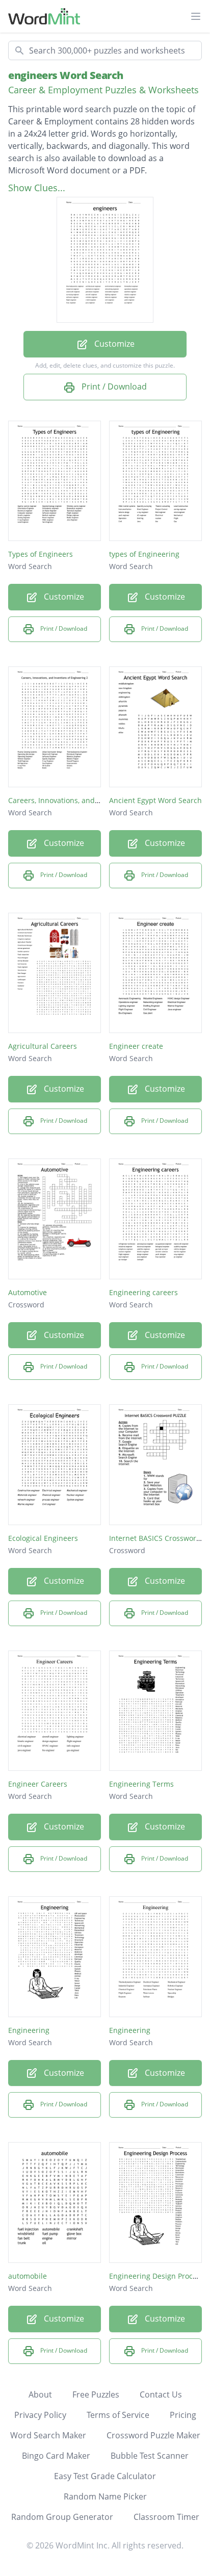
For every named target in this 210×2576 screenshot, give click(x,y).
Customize (113, 344)
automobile (28, 2276)
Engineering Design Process (156, 2276)
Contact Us (161, 2394)
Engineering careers (143, 1292)
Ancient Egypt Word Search (155, 800)
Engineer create (136, 1046)
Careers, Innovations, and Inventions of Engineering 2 (99, 800)
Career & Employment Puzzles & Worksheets (103, 90)
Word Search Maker (48, 2435)
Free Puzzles (96, 2394)
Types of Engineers (41, 554)
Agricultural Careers (43, 1046)
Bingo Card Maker (56, 2456)
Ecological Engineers (43, 1538)
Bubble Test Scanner (150, 2456)
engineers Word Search (66, 75)
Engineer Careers (38, 1784)
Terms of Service (118, 2415)
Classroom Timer (166, 2517)
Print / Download (113, 387)
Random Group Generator (62, 2517)
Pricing (183, 2415)
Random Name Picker (105, 2496)
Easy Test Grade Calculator (105, 2476)
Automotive (28, 1292)
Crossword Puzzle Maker (153, 2435)
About (40, 2394)
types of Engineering (144, 554)
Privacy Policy (40, 2415)
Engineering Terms (141, 1784)
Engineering (29, 2030)
